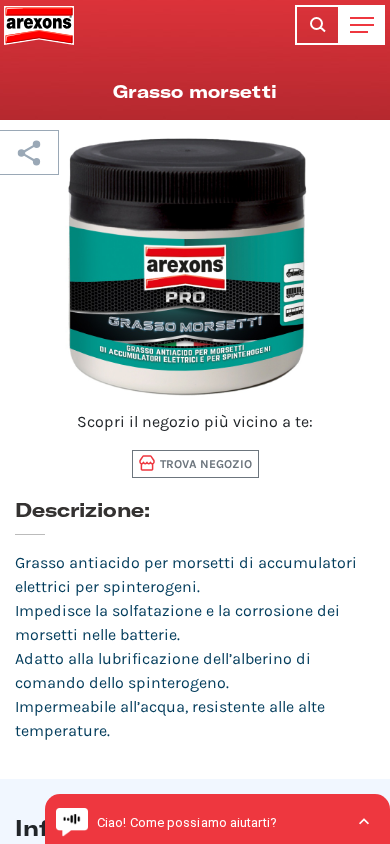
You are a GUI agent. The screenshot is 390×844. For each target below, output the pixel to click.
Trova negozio (206, 464)
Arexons (39, 25)
